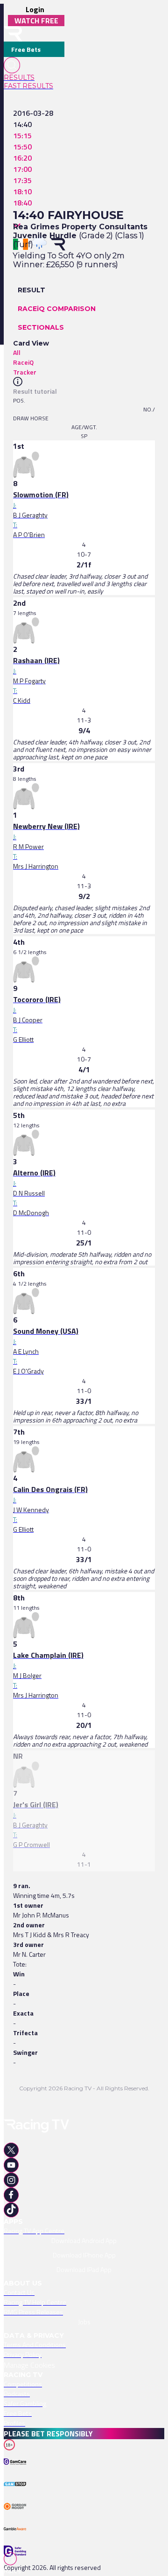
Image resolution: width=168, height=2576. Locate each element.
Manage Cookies (29, 2365)
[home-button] (13, 34)
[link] (34, 78)
